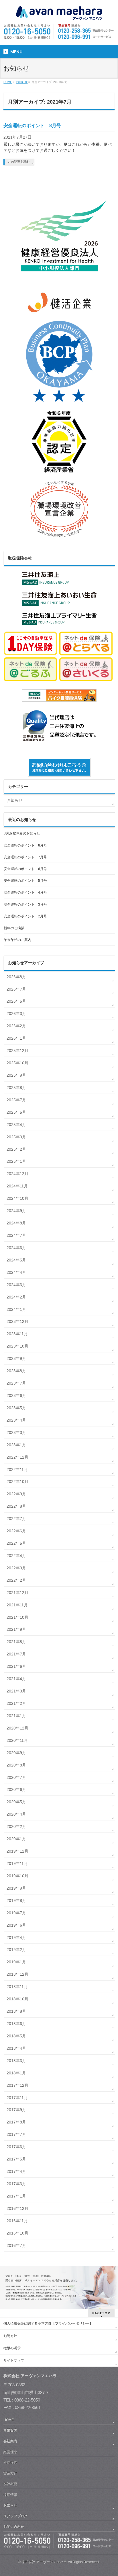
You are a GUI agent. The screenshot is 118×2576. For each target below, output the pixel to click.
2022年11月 (17, 1469)
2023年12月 (17, 1321)
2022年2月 (16, 1580)
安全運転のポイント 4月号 (25, 892)
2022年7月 (16, 1519)
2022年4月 (16, 1556)
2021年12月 (17, 1593)
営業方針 (10, 2473)
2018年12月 (17, 1974)
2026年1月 (16, 1038)
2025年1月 (16, 1161)
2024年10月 (17, 1198)
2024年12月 (17, 1174)
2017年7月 (16, 2134)
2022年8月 (16, 1506)
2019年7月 (16, 1913)
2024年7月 (16, 1235)
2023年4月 (16, 1420)
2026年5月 (16, 1001)
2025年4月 (16, 1125)
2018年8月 (16, 2011)
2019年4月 (16, 1938)
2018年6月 (16, 2024)
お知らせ (15, 800)
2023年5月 (16, 1408)
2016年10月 (17, 2233)
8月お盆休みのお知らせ (22, 833)
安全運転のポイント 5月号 (25, 881)
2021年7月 (16, 1654)
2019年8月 (16, 1901)
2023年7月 (16, 1383)
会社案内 (10, 2441)
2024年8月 (16, 1223)
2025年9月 (16, 1075)
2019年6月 (16, 1925)
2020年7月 (16, 1777)
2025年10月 (17, 1063)
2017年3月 (16, 2184)
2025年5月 (16, 1112)
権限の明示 (12, 2348)
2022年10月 (17, 1482)
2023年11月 (17, 1334)
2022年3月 (16, 1568)
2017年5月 (16, 2159)
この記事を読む (19, 162)
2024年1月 (16, 1309)
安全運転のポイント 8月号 (32, 126)
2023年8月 (16, 1371)
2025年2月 (16, 1149)
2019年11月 (17, 1863)
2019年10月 (17, 1876)
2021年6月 (16, 1666)
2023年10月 (17, 1346)
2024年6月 (16, 1248)
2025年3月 (16, 1137)
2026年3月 (16, 1014)
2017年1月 (16, 2196)
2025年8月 (16, 1088)
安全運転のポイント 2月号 (25, 916)
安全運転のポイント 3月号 (25, 904)
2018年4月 (16, 2048)
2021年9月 (16, 1629)
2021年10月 (17, 1617)
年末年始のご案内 (17, 940)
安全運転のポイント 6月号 (25, 869)
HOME (9, 2420)
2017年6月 (16, 2147)
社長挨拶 (10, 2463)
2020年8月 (16, 1765)
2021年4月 (16, 1679)
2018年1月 (16, 2073)
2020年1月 (16, 1839)
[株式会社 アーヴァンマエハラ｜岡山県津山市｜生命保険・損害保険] (59, 14)
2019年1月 (16, 1962)
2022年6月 (16, 1531)
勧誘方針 (10, 2336)
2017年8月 (16, 2122)
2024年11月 (17, 1186)
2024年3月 (16, 1285)
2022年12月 (17, 1457)
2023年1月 (16, 1445)
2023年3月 (16, 1432)
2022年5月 (16, 1543)
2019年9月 (16, 1888)
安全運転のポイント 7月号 (25, 857)
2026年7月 (16, 989)
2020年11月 (17, 1740)
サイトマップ (14, 2360)
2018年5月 (16, 2036)
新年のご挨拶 (14, 928)
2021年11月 (17, 1605)
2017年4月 (16, 2171)
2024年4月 (16, 1272)
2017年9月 (16, 2110)
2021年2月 (16, 1703)
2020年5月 (16, 1802)
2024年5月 (16, 1260)
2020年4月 (16, 1814)
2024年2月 (16, 1297)
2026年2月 (16, 1026)
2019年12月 (17, 1851)
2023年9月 (16, 1358)
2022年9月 (16, 1494)
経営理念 (10, 2452)
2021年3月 (16, 1691)
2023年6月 (16, 1395)
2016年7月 (16, 2245)
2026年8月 (16, 977)
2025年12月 (17, 1051)
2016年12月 (17, 2208)
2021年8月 (16, 1642)
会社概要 (10, 2484)
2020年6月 (16, 1789)
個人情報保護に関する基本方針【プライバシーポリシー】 (48, 2323)
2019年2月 (16, 1950)
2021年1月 (16, 1716)
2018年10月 (17, 1999)
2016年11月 (17, 2221)
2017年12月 (17, 2085)
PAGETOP (101, 2313)
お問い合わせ (14, 2527)
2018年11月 (17, 1987)
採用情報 (10, 2495)
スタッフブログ (15, 2516)
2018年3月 (16, 2061)
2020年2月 (16, 1826)
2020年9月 (16, 1753)
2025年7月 (16, 1100)
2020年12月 (17, 1728)
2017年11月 (17, 2098)
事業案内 (10, 2431)
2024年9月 (16, 1211)
